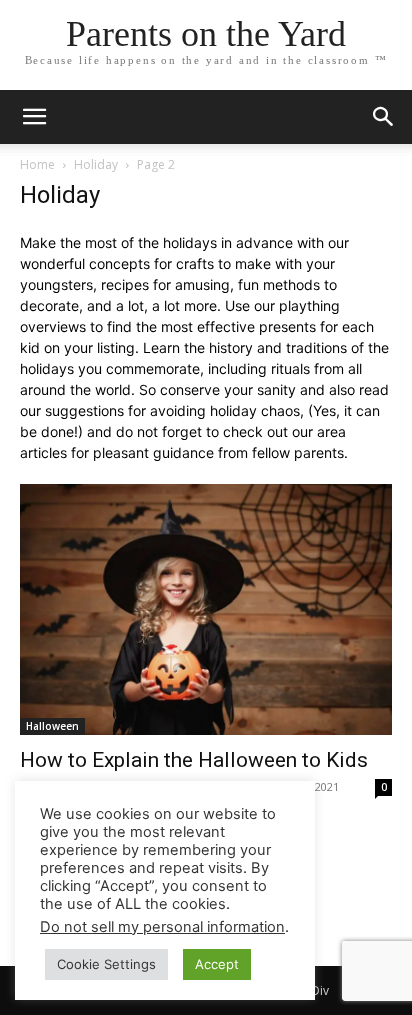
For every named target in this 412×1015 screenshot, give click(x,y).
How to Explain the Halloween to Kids (194, 760)
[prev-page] (161, 884)
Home (37, 164)
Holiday (96, 164)
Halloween (52, 726)
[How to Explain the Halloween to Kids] (206, 609)
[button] (384, 117)
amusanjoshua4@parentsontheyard (127, 786)
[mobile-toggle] (34, 117)
